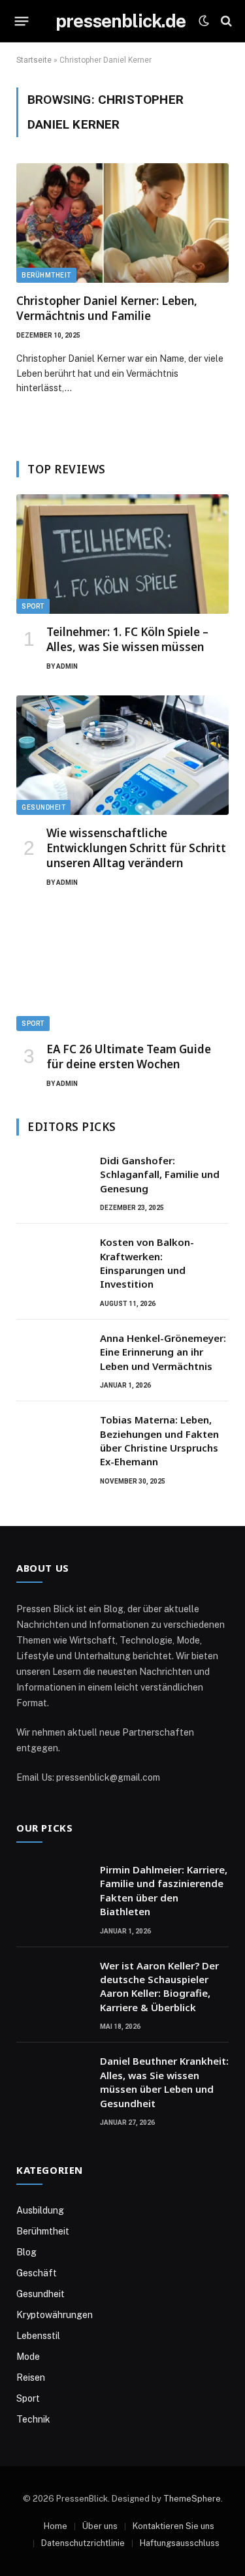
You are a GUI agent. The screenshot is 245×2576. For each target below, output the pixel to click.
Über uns (100, 2526)
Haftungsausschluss (180, 2543)
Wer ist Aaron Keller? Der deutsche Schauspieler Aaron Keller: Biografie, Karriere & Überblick (159, 1986)
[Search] (225, 21)
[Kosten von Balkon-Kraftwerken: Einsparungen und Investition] (52, 1259)
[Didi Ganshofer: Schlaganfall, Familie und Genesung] (52, 1177)
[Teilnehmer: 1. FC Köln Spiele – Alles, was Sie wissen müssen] (122, 554)
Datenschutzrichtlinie (83, 2543)
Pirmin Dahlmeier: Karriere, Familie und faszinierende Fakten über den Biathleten (164, 1890)
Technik (33, 2419)
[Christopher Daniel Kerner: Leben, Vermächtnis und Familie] (122, 223)
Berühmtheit (46, 275)
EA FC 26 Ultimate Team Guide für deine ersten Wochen (129, 1057)
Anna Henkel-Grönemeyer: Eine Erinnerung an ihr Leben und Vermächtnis (163, 1352)
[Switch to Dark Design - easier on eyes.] (204, 21)
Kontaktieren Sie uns (173, 2526)
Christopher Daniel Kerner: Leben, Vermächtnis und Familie (107, 308)
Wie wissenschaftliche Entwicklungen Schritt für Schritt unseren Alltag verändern (136, 848)
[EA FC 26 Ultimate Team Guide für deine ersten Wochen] (122, 971)
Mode (28, 2357)
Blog (26, 2252)
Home (56, 2526)
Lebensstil (38, 2336)
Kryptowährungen (55, 2315)
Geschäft (37, 2273)
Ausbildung (40, 2210)
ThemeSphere (192, 2499)
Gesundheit (43, 807)
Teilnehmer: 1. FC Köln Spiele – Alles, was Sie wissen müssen (127, 639)
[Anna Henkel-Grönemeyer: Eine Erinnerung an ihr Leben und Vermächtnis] (52, 1355)
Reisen (31, 2377)
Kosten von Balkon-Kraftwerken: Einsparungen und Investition (147, 1263)
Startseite (34, 60)
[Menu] (22, 21)
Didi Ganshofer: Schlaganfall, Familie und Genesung (160, 1174)
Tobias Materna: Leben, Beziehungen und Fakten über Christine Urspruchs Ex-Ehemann (159, 1440)
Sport (33, 606)
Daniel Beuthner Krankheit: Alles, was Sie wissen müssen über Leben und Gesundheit (164, 2082)
